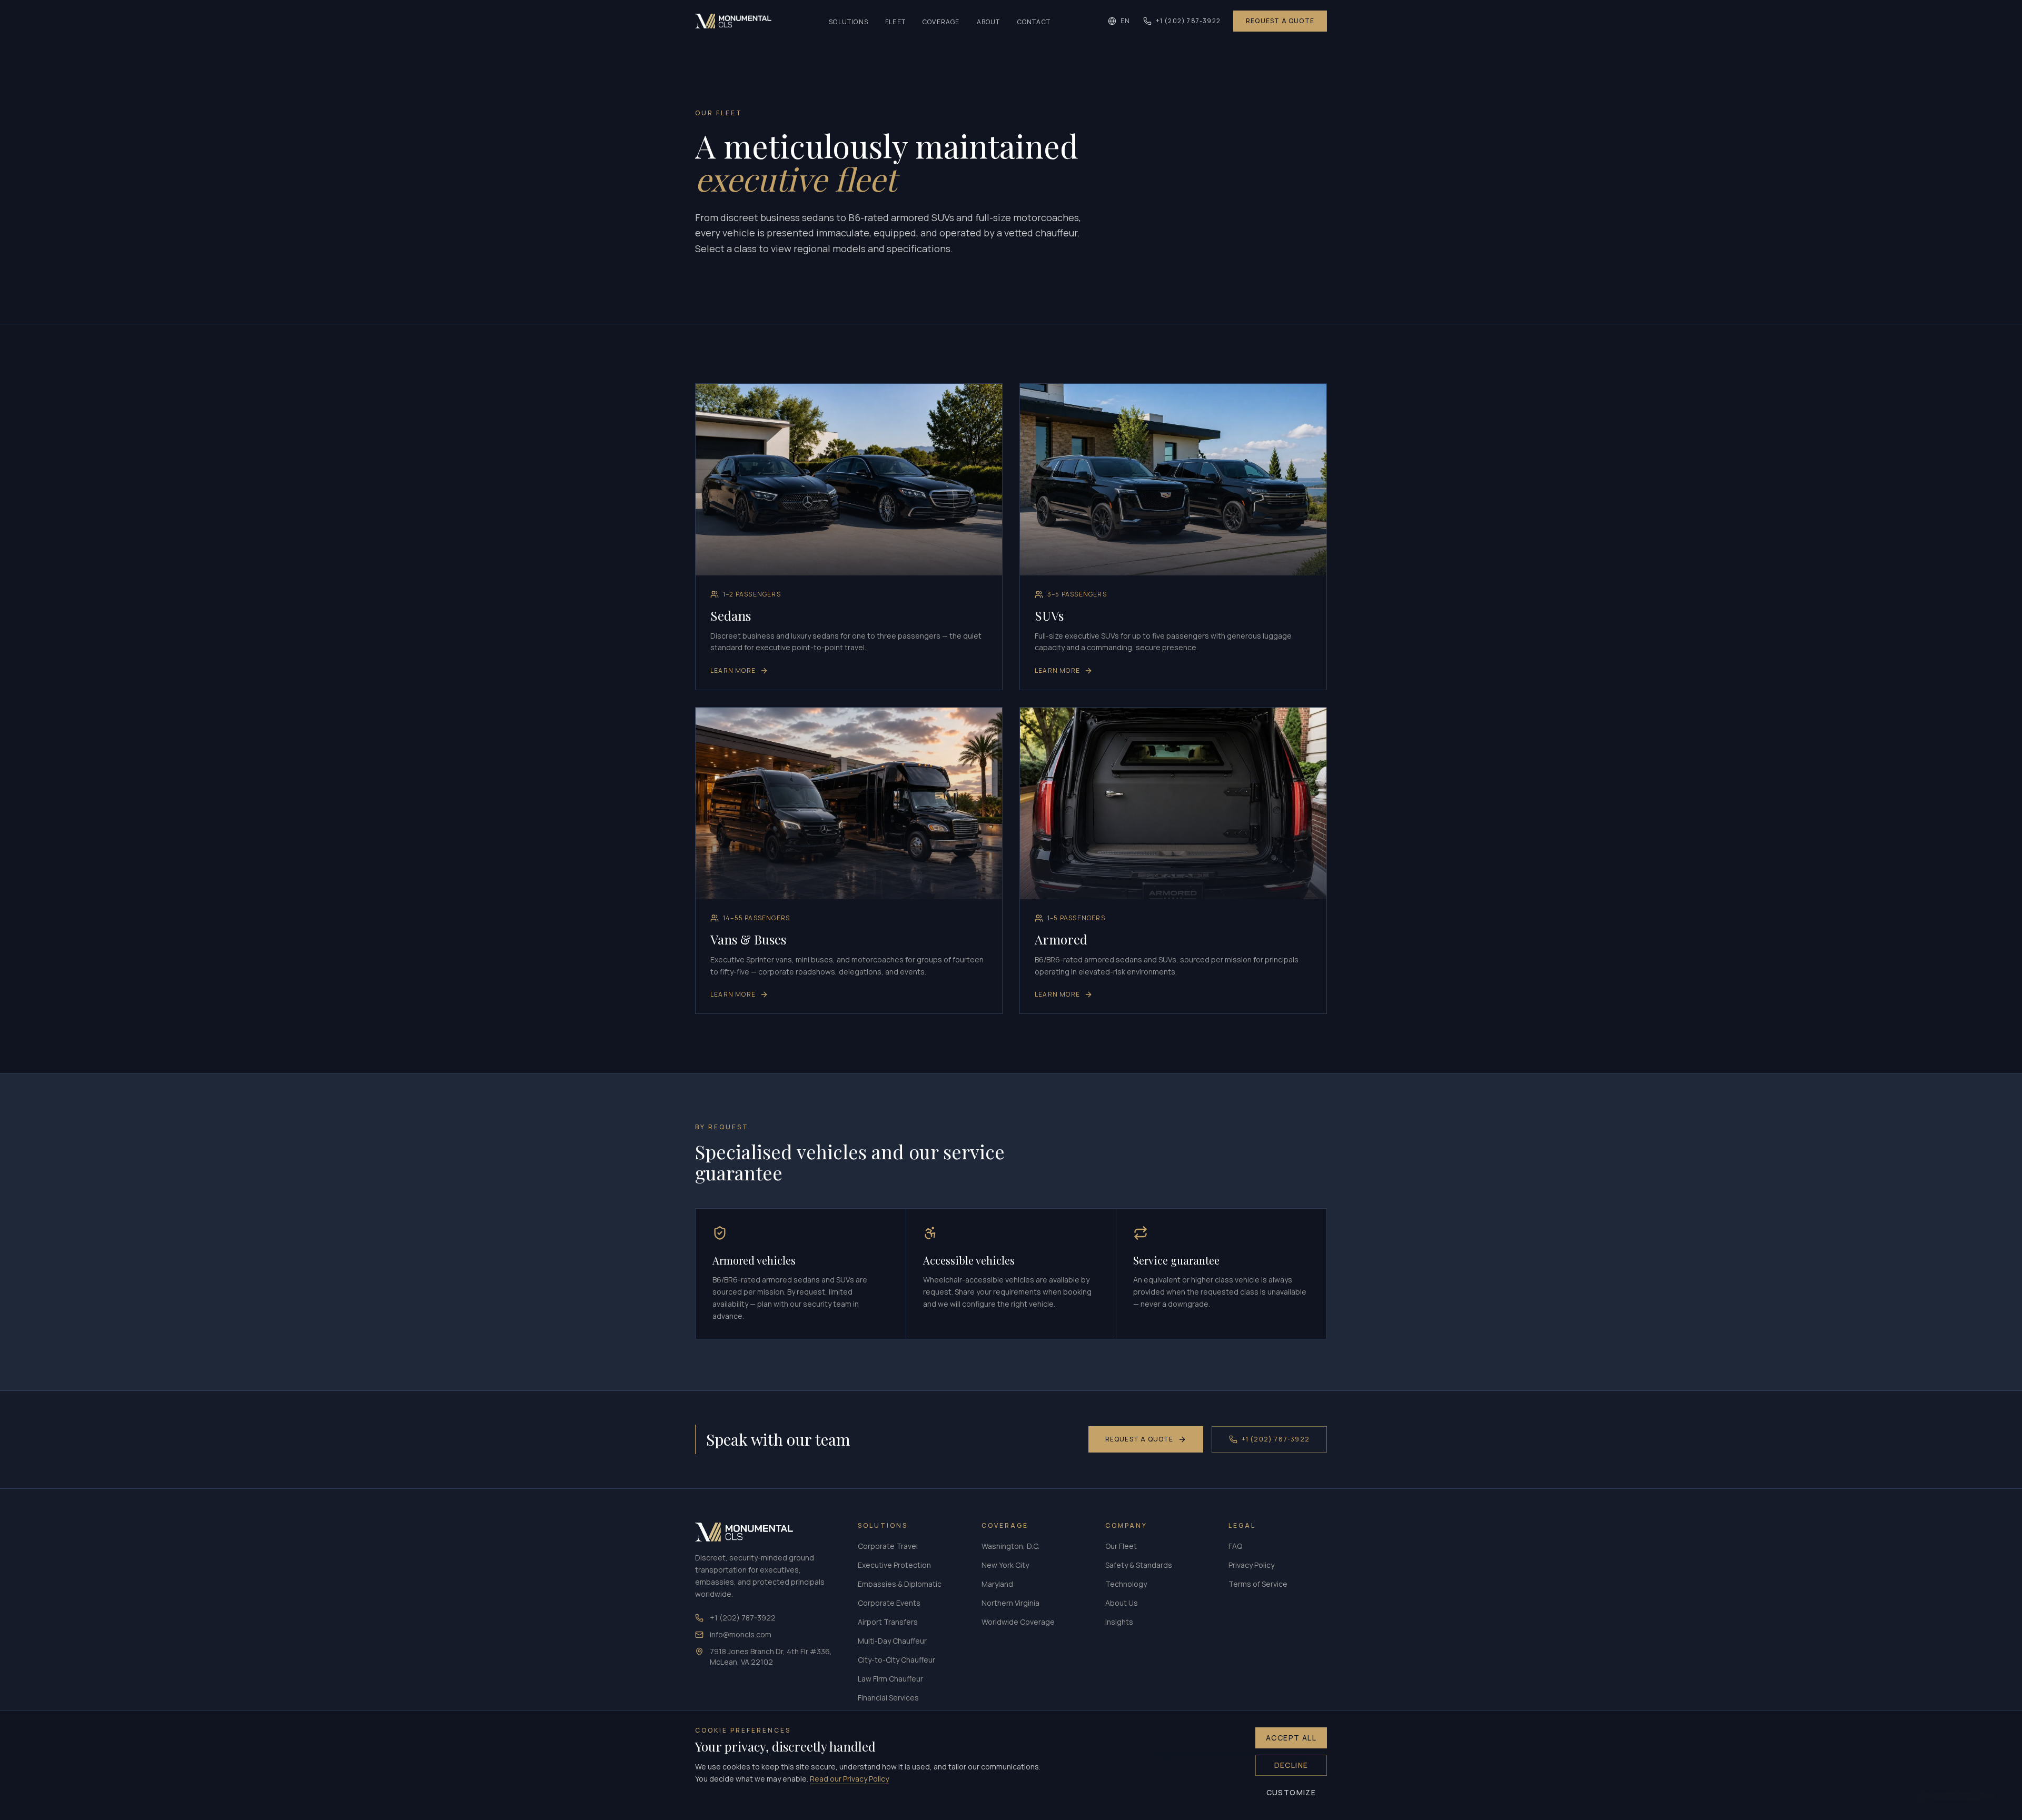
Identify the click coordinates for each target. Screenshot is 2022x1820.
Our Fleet (1121, 1546)
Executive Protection (894, 1565)
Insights (1119, 1622)
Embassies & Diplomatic (900, 1584)
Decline (1291, 1765)
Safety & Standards (1139, 1565)
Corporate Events (889, 1603)
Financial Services (888, 1698)
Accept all (1291, 1738)
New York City (1005, 1565)
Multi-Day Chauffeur (892, 1641)
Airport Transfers (888, 1622)
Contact (1034, 22)
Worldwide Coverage (1018, 1622)
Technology (1126, 1584)
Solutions (849, 22)
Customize (1291, 1792)
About (989, 22)
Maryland (997, 1584)
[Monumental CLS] (733, 21)
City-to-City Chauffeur (896, 1660)
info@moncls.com (741, 1634)
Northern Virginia (1010, 1603)
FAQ (1235, 1546)
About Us (1122, 1603)
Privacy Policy (1251, 1565)
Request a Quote (1280, 21)
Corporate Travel (888, 1546)
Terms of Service (1258, 1584)
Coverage (941, 22)
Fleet (895, 22)
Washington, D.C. (1010, 1546)
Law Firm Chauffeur (890, 1679)
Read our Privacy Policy (849, 1779)
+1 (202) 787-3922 (1188, 21)
